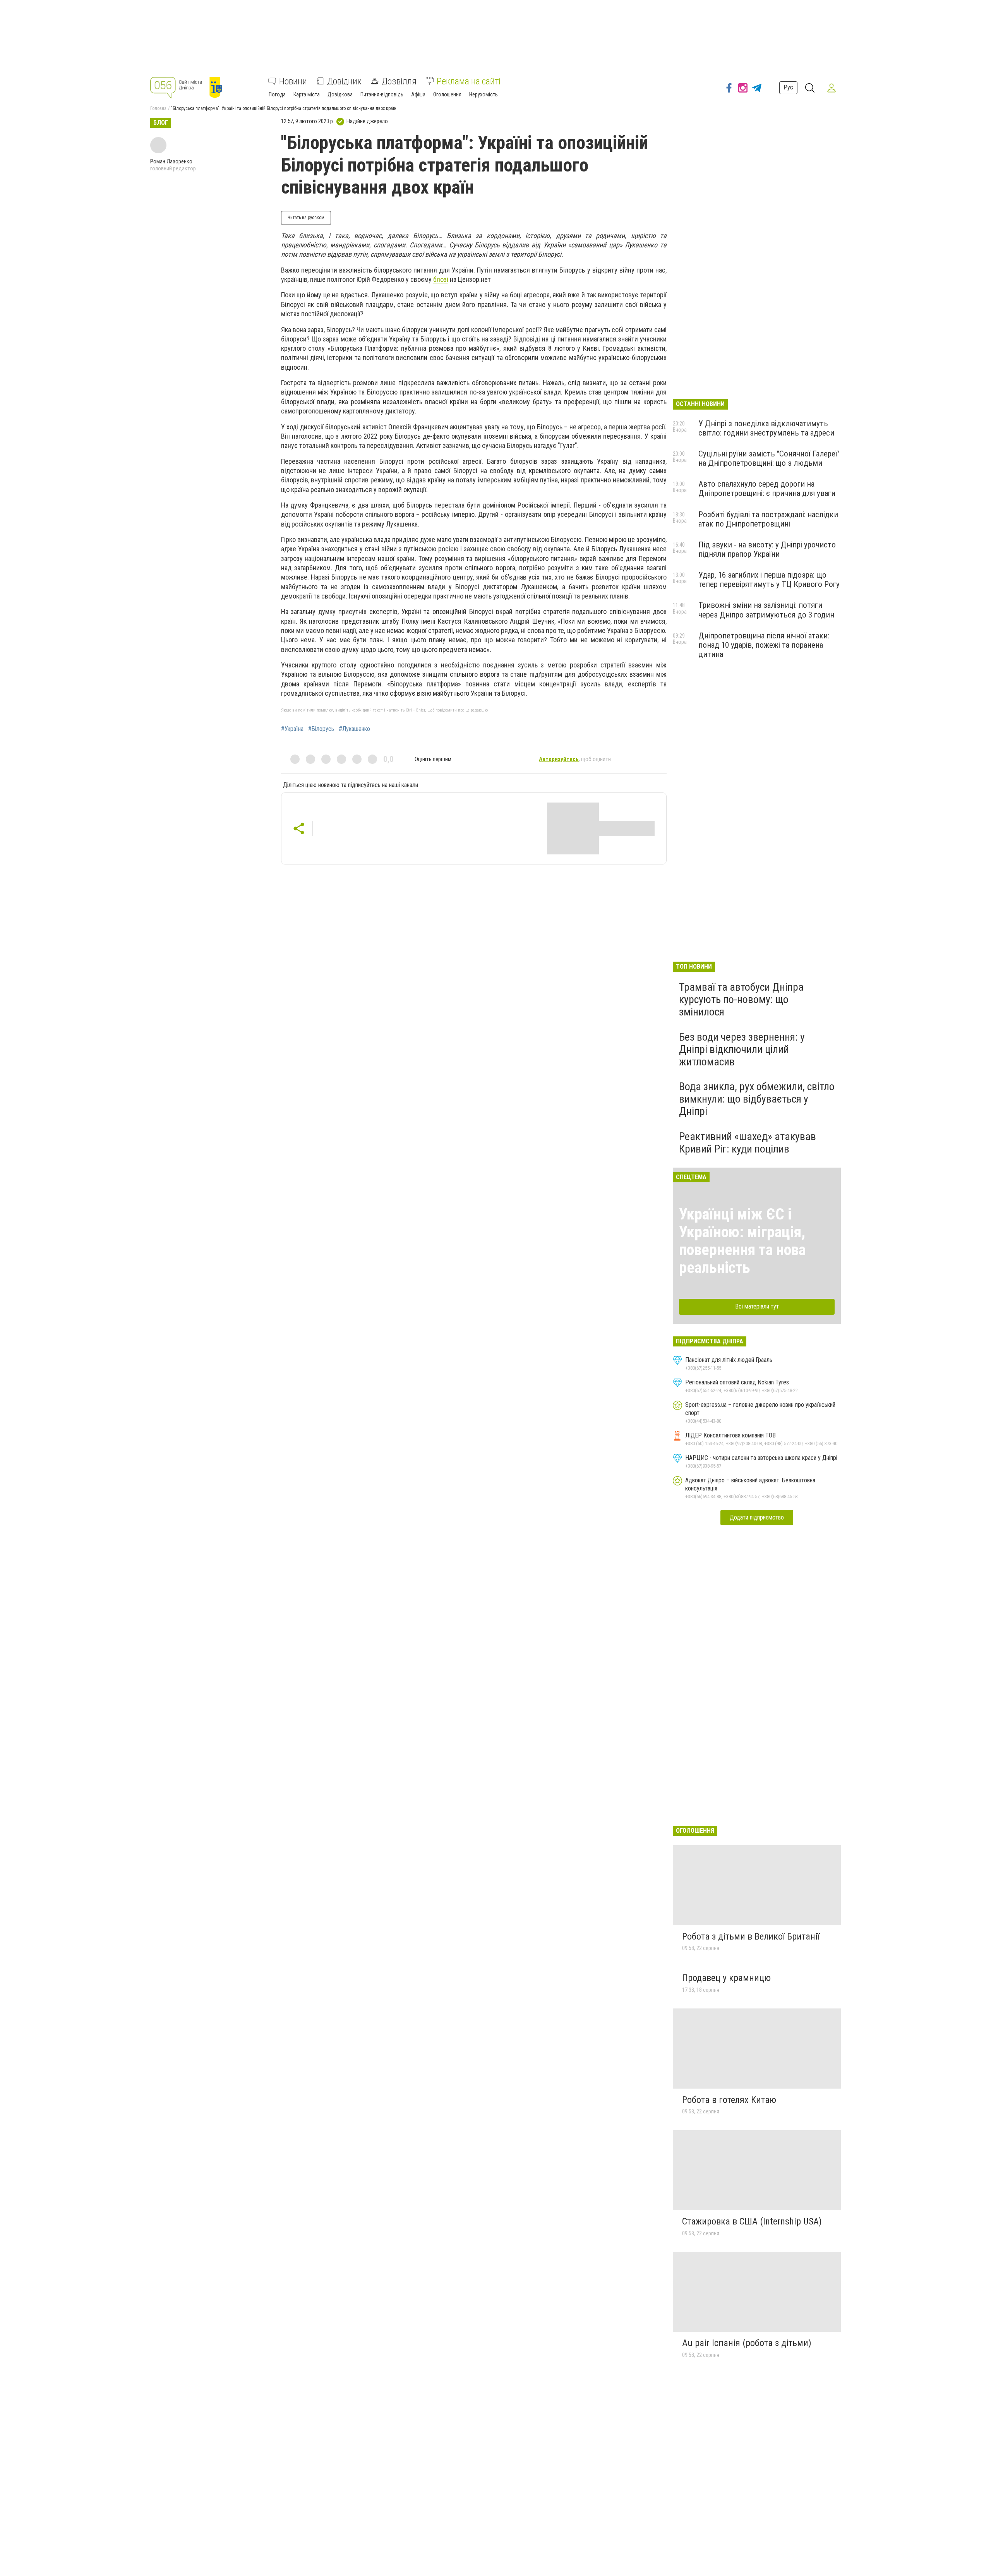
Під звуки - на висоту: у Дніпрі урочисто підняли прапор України (767, 549)
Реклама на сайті (469, 81)
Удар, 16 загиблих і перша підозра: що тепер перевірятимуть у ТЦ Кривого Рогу (769, 580)
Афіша (418, 94)
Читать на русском (306, 218)
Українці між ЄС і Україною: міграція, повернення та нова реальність (742, 1241)
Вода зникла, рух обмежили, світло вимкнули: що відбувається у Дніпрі (757, 1099)
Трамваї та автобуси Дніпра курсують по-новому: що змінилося (741, 999)
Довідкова (340, 94)
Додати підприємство (757, 1517)
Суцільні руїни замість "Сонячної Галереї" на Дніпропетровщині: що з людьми (769, 458)
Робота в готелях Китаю (729, 2100)
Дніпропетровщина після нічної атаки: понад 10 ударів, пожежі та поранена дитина (764, 645)
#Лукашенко (354, 729)
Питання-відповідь (382, 94)
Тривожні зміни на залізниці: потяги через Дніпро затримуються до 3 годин (766, 610)
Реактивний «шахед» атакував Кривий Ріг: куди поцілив (748, 1143)
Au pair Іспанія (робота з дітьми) (747, 2343)
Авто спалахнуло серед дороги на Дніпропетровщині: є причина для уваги (767, 489)
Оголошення (447, 94)
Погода (277, 94)
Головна (158, 108)
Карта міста (307, 94)
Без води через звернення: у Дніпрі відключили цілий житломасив (742, 1049)
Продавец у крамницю (726, 1978)
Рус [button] (788, 87)
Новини (293, 81)
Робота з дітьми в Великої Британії (751, 1936)
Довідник (344, 81)
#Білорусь (321, 729)
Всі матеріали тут (757, 1306)
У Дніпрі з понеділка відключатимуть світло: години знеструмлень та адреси (766, 428)
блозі (441, 279)
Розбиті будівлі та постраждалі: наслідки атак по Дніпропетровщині (768, 519)
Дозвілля (399, 81)
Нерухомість (483, 94)
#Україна (292, 729)
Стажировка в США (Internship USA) (752, 2221)
